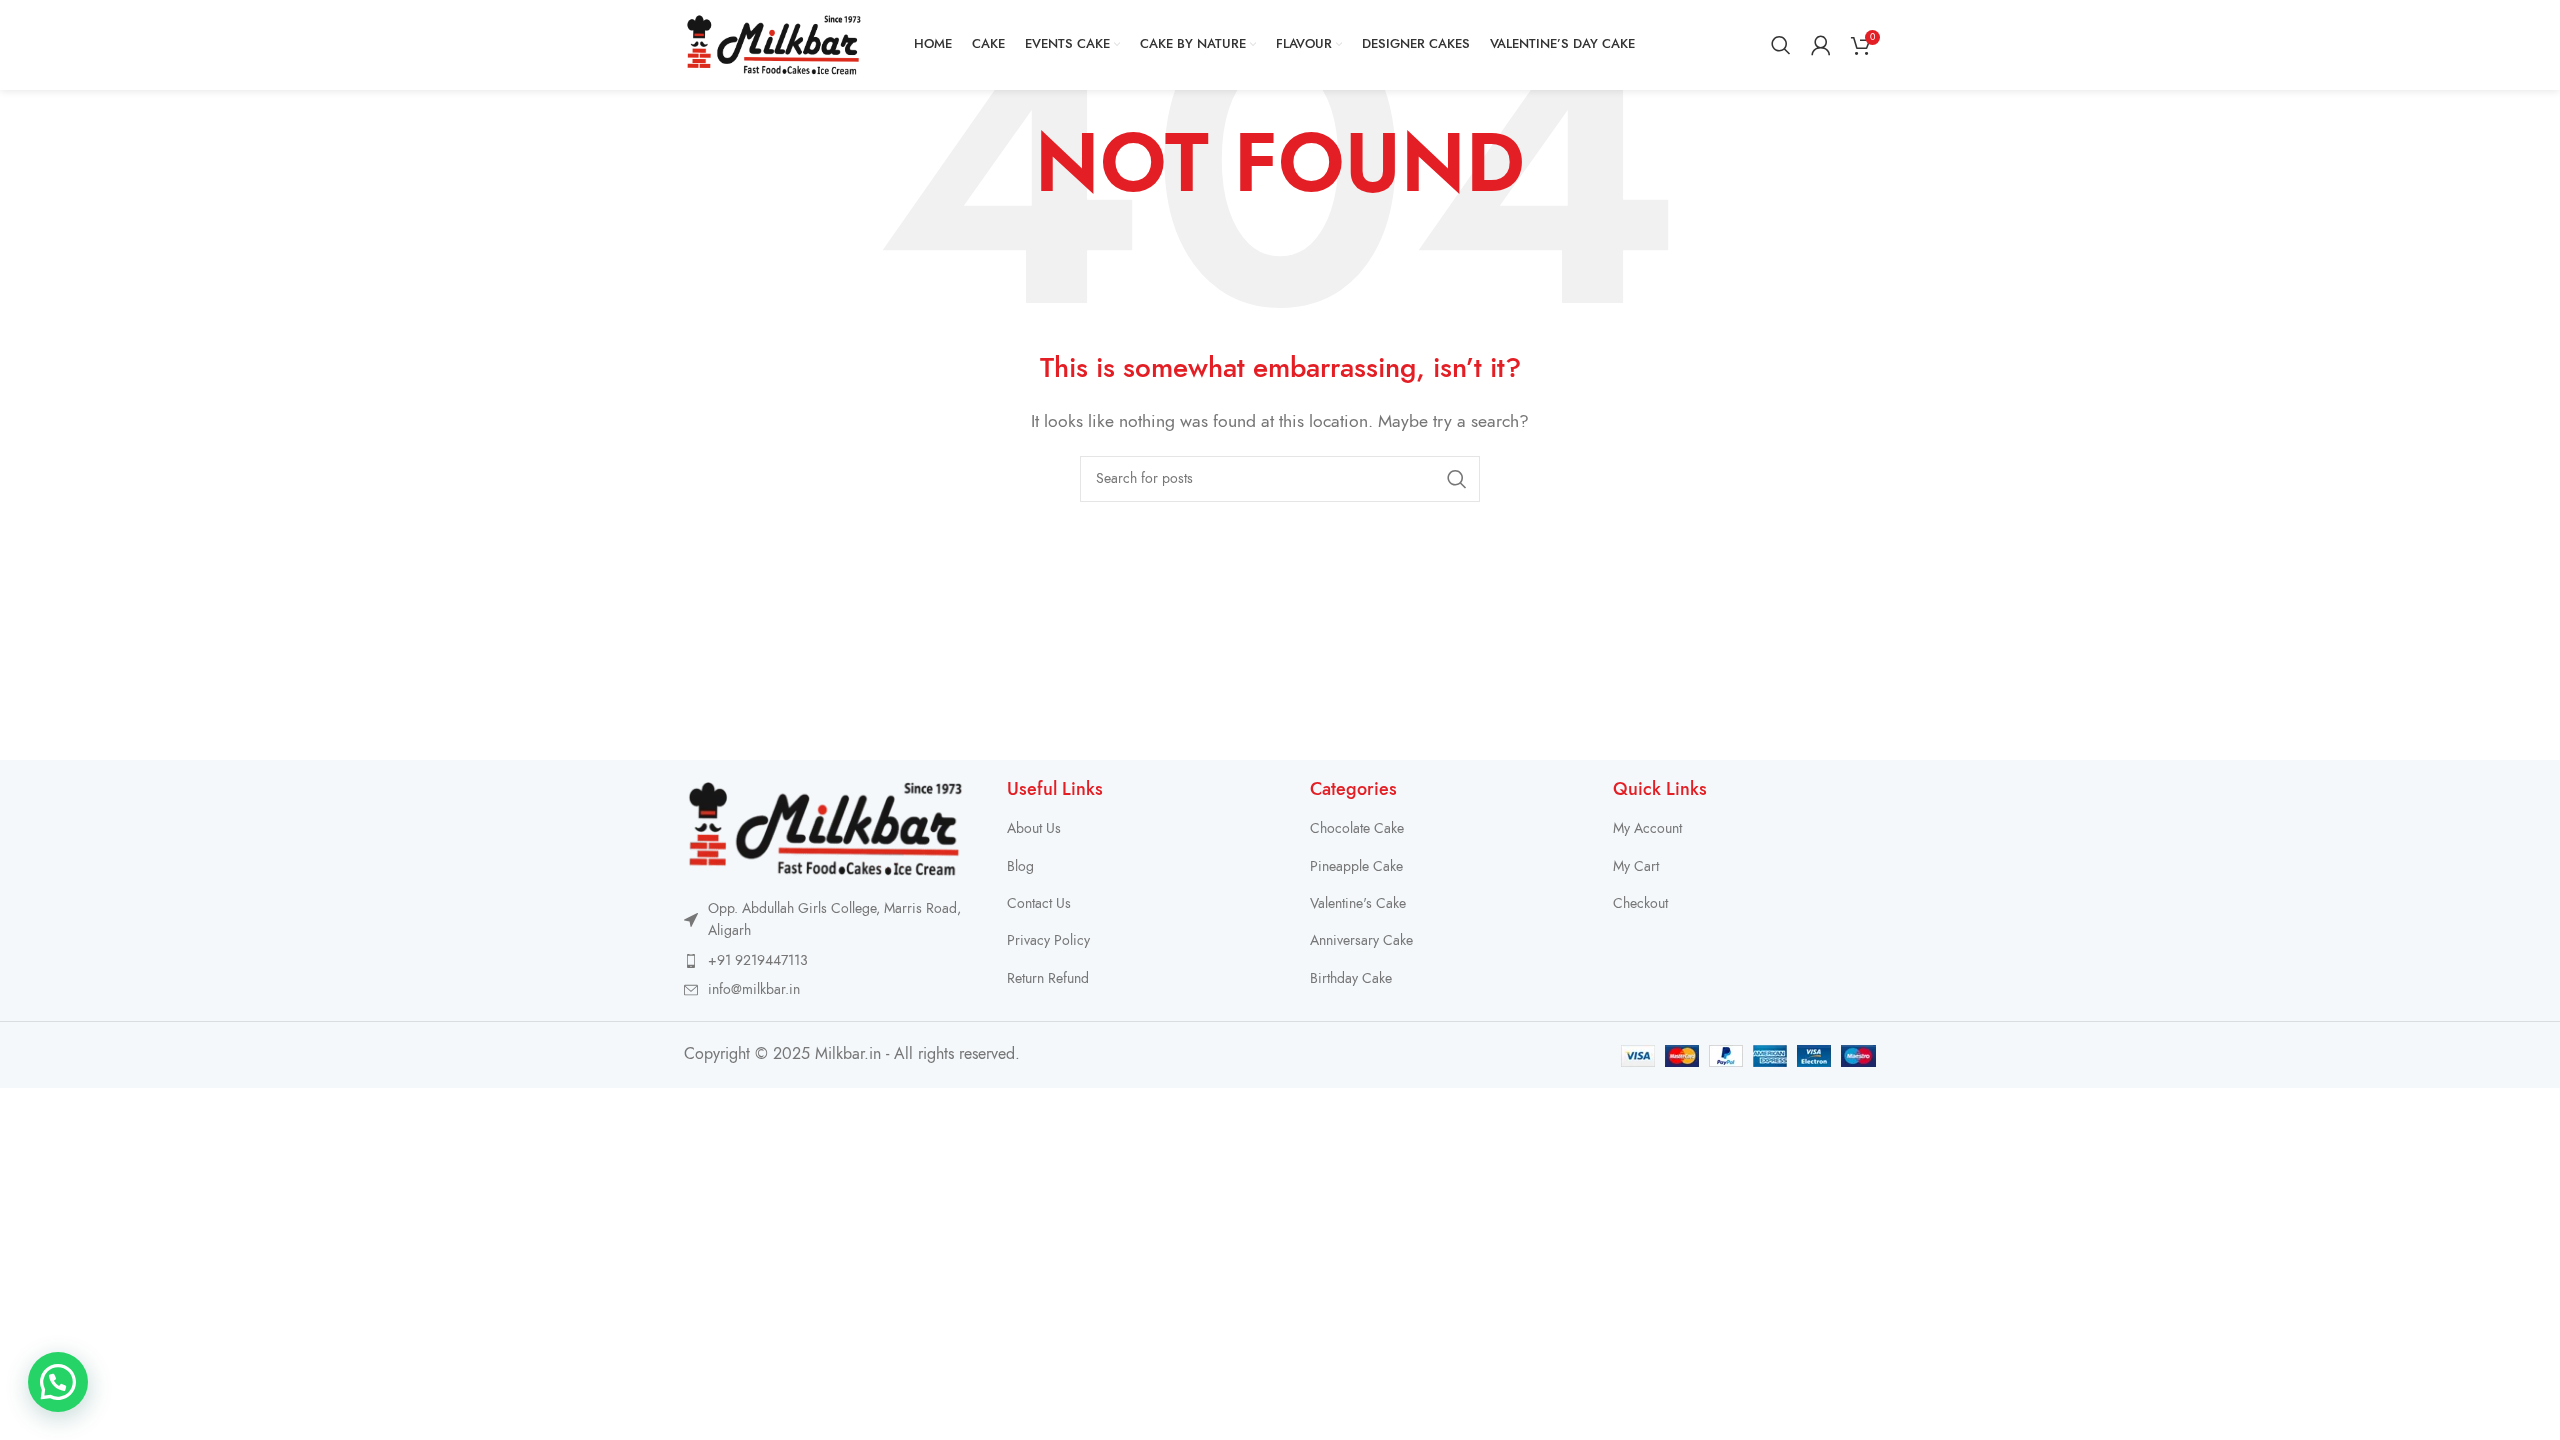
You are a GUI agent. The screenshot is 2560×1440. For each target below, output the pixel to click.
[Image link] (825, 828)
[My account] (1821, 45)
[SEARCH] (1457, 479)
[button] (58, 1382)
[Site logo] (774, 44)
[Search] (1781, 45)
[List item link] (825, 961)
